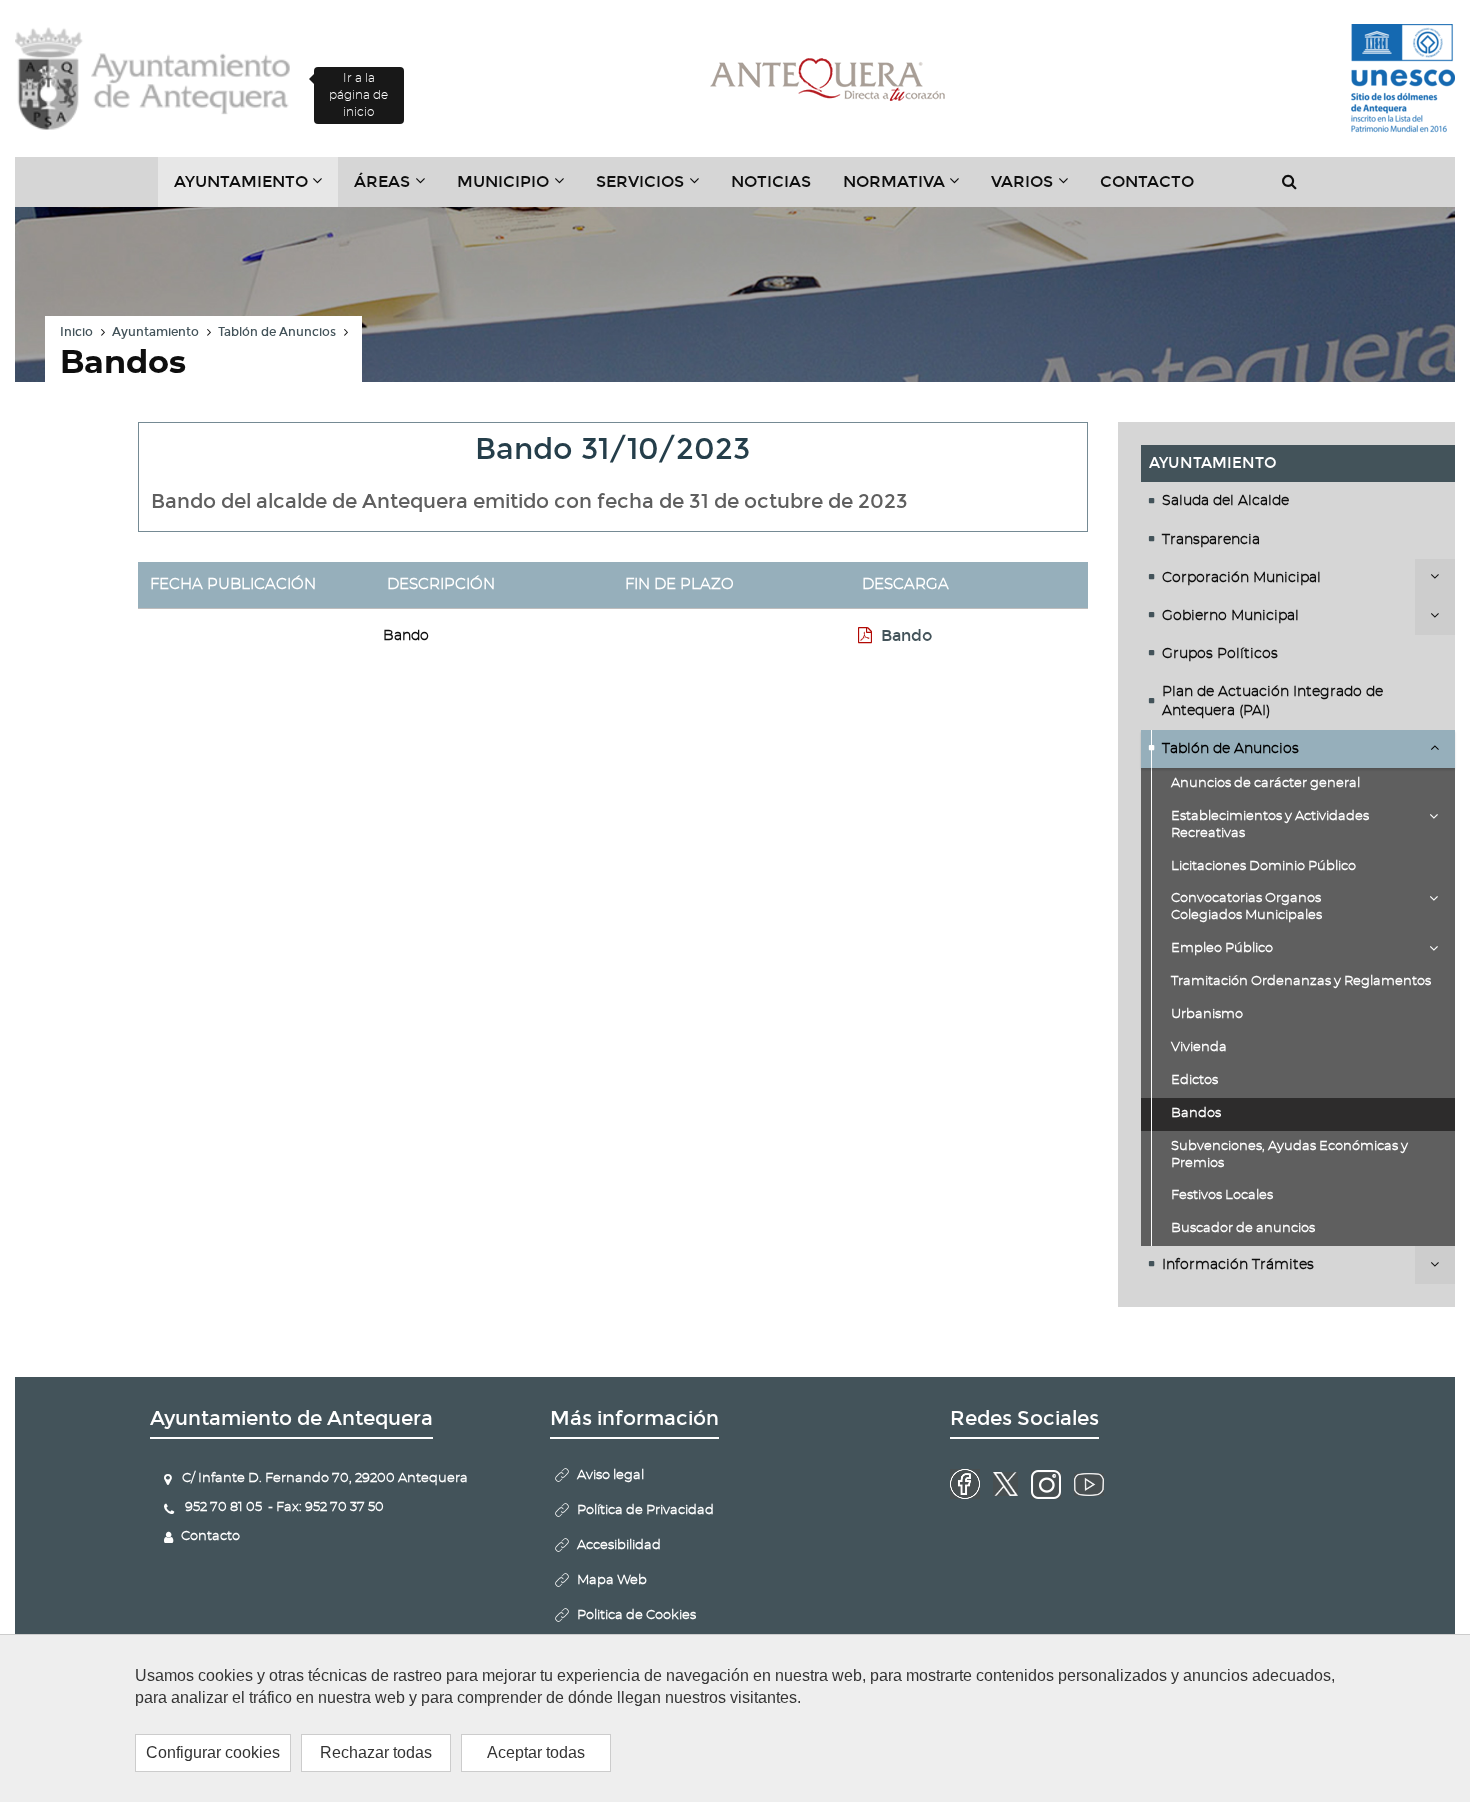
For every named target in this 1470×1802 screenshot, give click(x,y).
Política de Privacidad (645, 1510)
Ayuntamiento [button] (256, 189)
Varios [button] (1037, 189)
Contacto (1147, 181)
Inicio (76, 332)
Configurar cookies (213, 1752)
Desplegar (1435, 578)
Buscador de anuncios (1243, 1228)
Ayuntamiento (155, 332)
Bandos (1196, 1113)
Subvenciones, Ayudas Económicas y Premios (1289, 1155)
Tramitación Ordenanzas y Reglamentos (1301, 981)
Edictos (1194, 1080)
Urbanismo (1207, 1014)
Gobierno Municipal (1230, 616)
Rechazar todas (376, 1752)
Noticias (771, 181)
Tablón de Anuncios (277, 332)
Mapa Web (612, 1580)
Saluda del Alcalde (1225, 501)
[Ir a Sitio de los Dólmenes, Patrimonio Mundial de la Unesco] (1403, 79)
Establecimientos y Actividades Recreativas (1270, 825)
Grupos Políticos (1220, 654)
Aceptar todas (536, 1752)
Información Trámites (1238, 1265)
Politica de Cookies (636, 1615)
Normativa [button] (909, 189)
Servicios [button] (655, 189)
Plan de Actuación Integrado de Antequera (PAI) (1272, 701)
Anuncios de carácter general (1265, 783)
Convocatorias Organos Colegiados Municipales (1246, 907)
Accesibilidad (619, 1545)
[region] (735, 1718)
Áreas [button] (397, 189)
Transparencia (1211, 540)
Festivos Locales (1222, 1195)
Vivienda (1199, 1047)
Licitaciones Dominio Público (1263, 866)
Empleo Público (1222, 948)
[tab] (1298, 501)
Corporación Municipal (1241, 578)
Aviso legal (610, 1475)
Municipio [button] (518, 189)
